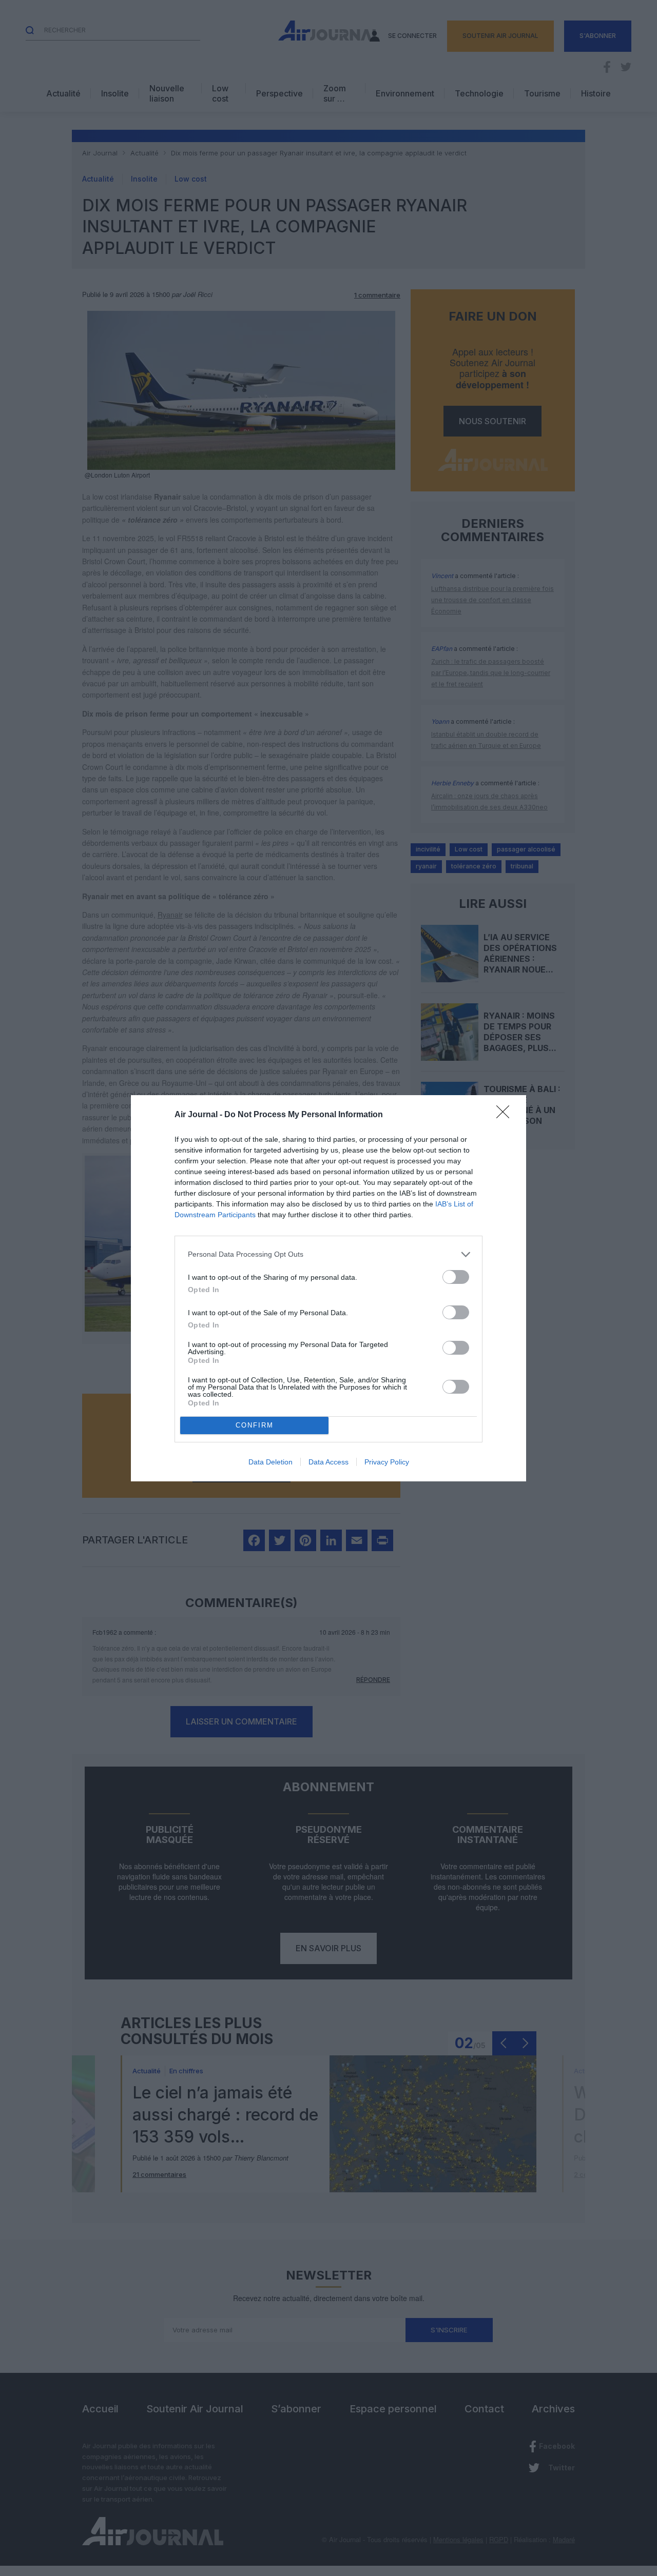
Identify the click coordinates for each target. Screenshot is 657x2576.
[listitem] (328, 1254)
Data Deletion (270, 1462)
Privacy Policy (387, 1462)
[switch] (456, 1277)
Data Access (328, 1462)
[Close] (506, 1115)
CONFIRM (255, 1425)
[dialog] (328, 1288)
